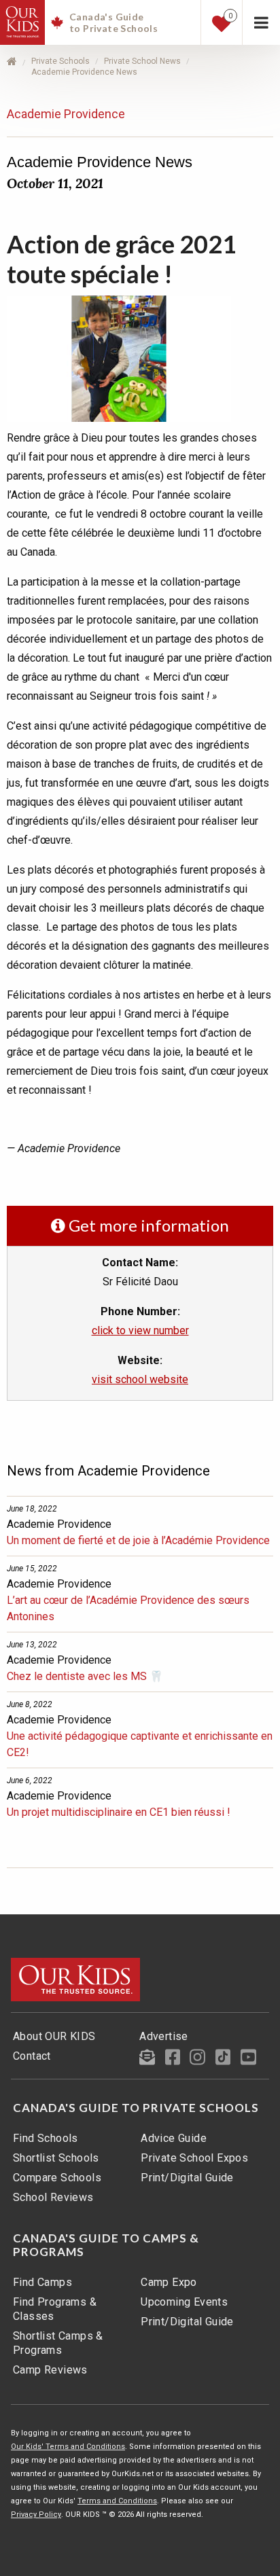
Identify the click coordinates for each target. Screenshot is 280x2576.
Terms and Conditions (117, 2501)
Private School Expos (194, 2158)
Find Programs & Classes (55, 2309)
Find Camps (42, 2282)
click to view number (140, 1330)
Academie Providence (66, 114)
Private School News (142, 61)
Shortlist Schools (56, 2158)
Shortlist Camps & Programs (58, 2343)
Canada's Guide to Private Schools (136, 2108)
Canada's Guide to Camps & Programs (106, 2245)
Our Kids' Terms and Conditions (68, 2447)
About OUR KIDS (54, 2036)
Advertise (164, 2036)
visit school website (140, 1379)
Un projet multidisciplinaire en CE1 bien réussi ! (119, 1812)
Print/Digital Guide (187, 2178)
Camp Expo (169, 2282)
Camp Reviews (50, 2370)
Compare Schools (57, 2178)
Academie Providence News (84, 72)
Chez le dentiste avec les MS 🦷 (85, 1676)
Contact (32, 2056)
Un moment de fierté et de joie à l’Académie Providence (138, 1540)
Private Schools (60, 61)
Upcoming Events (184, 2302)
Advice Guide (174, 2138)
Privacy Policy (36, 2515)
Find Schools (46, 2138)
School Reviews (53, 2197)
